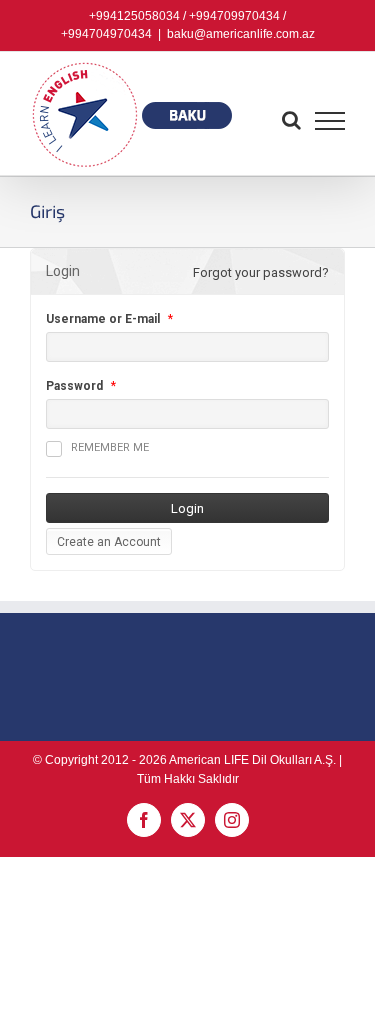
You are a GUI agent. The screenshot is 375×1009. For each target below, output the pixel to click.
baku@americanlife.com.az (241, 34)
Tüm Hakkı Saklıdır (188, 779)
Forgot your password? (261, 272)
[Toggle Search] (291, 120)
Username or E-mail (103, 319)
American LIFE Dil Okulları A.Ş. (252, 760)
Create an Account (109, 542)
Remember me (110, 447)
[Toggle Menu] (330, 121)
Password (74, 386)
